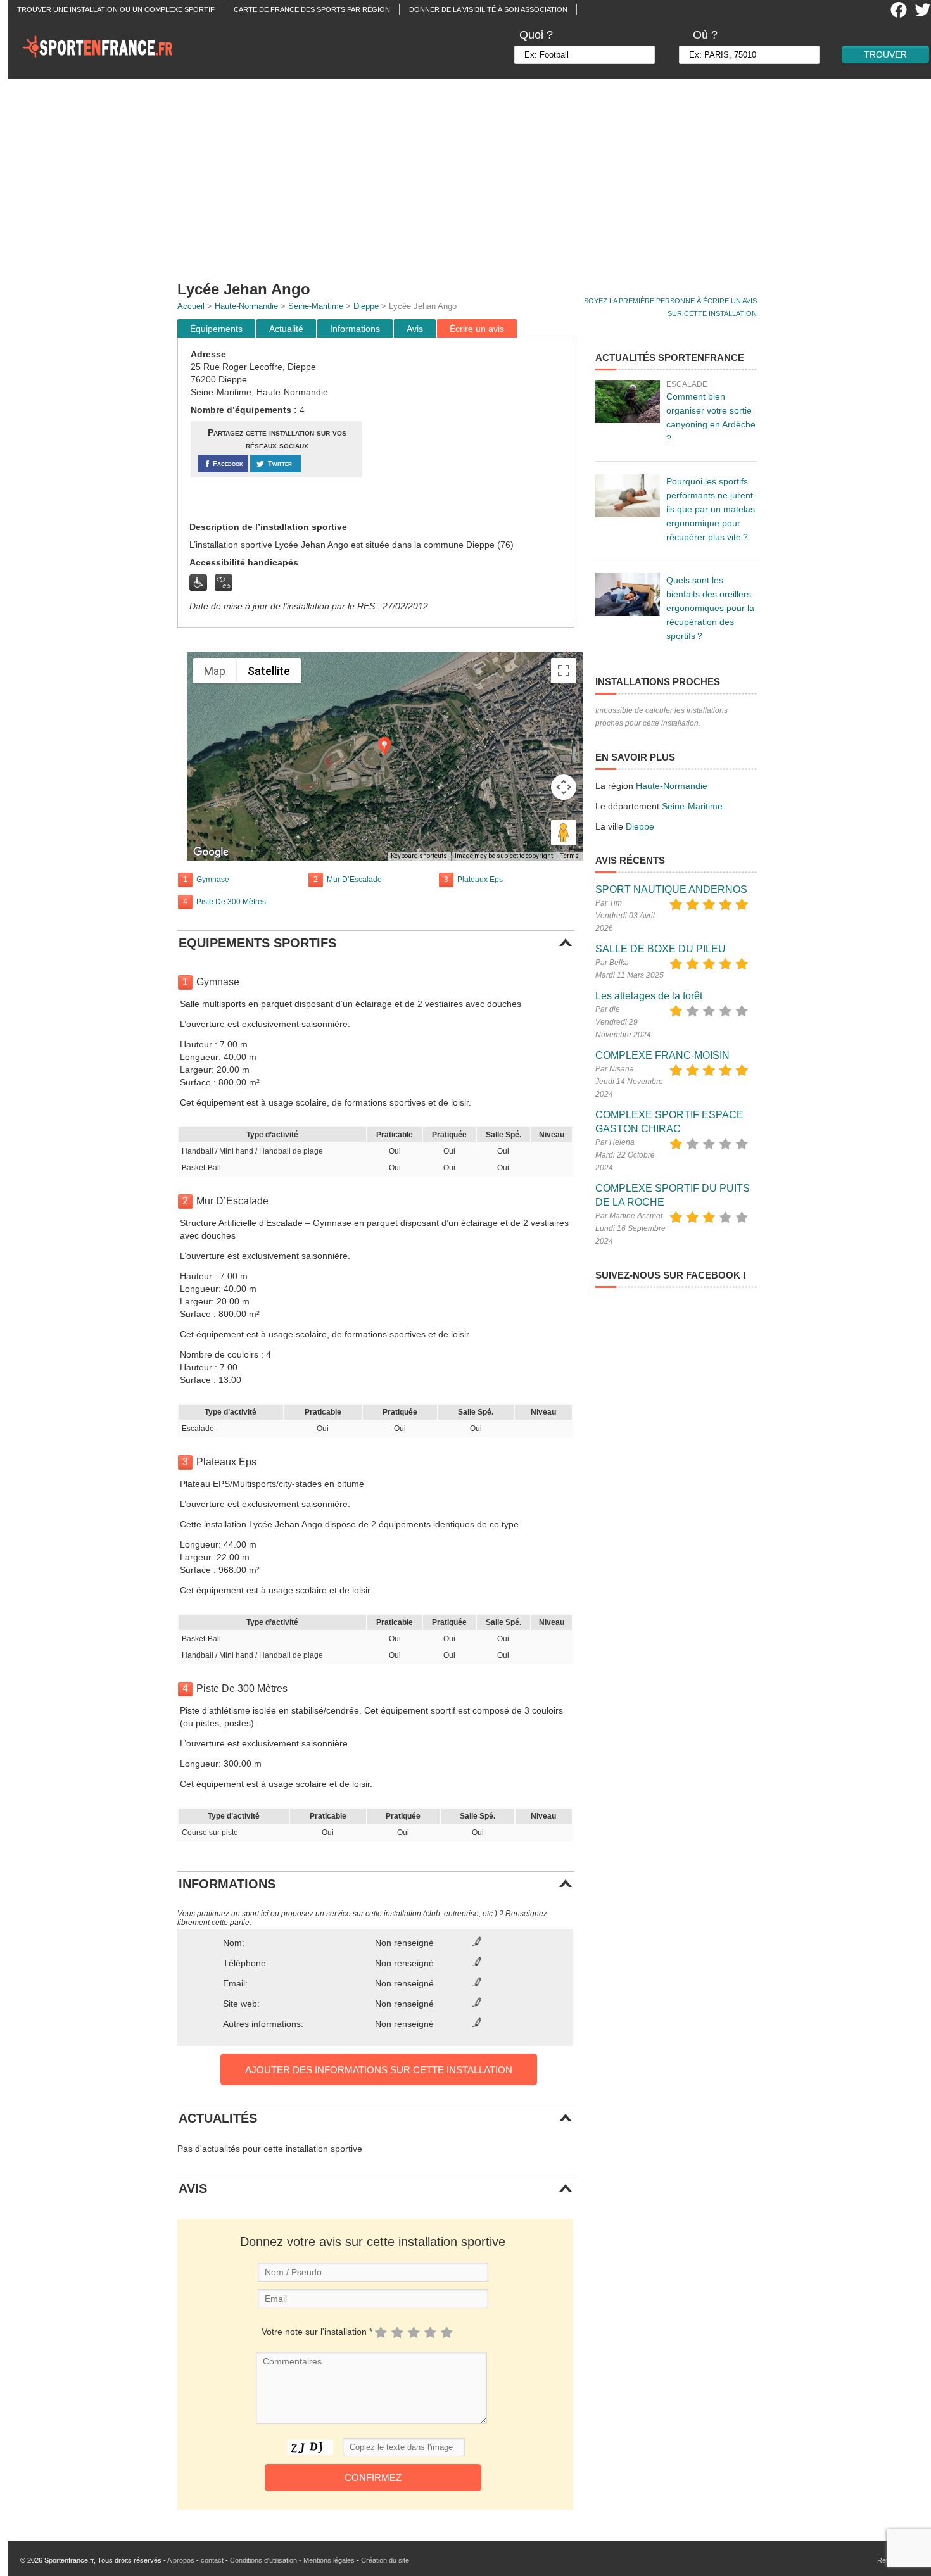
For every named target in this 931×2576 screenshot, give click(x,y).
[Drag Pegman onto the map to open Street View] (564, 833)
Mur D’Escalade (354, 880)
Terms (570, 856)
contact (212, 2560)
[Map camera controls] (564, 787)
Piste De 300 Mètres (231, 902)
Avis (415, 329)
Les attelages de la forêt (649, 996)
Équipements (216, 329)
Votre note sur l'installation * (317, 2332)
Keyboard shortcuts (419, 856)
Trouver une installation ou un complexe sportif (116, 9)
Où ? (705, 35)
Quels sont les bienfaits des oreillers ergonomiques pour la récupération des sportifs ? (710, 608)
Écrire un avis (477, 329)
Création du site (385, 2560)
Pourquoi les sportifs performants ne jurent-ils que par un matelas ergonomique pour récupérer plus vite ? (711, 509)
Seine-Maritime (316, 306)
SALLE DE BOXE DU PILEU (661, 949)
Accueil (191, 306)
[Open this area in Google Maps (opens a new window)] (211, 852)
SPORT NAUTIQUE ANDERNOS (671, 889)
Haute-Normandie (246, 306)
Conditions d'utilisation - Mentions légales (292, 2560)
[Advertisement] (473, 174)
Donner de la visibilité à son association (488, 9)
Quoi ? (536, 35)
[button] (384, 746)
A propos (181, 2560)
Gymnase (213, 880)
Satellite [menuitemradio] (269, 671)
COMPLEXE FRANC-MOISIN (662, 1055)
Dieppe (366, 306)
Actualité (286, 329)
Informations (355, 329)
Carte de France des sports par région (312, 9)
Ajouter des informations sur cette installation (379, 2070)
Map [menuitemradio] (215, 671)
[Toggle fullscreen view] (564, 671)
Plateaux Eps (480, 880)
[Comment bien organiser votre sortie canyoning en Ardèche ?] (628, 401)
